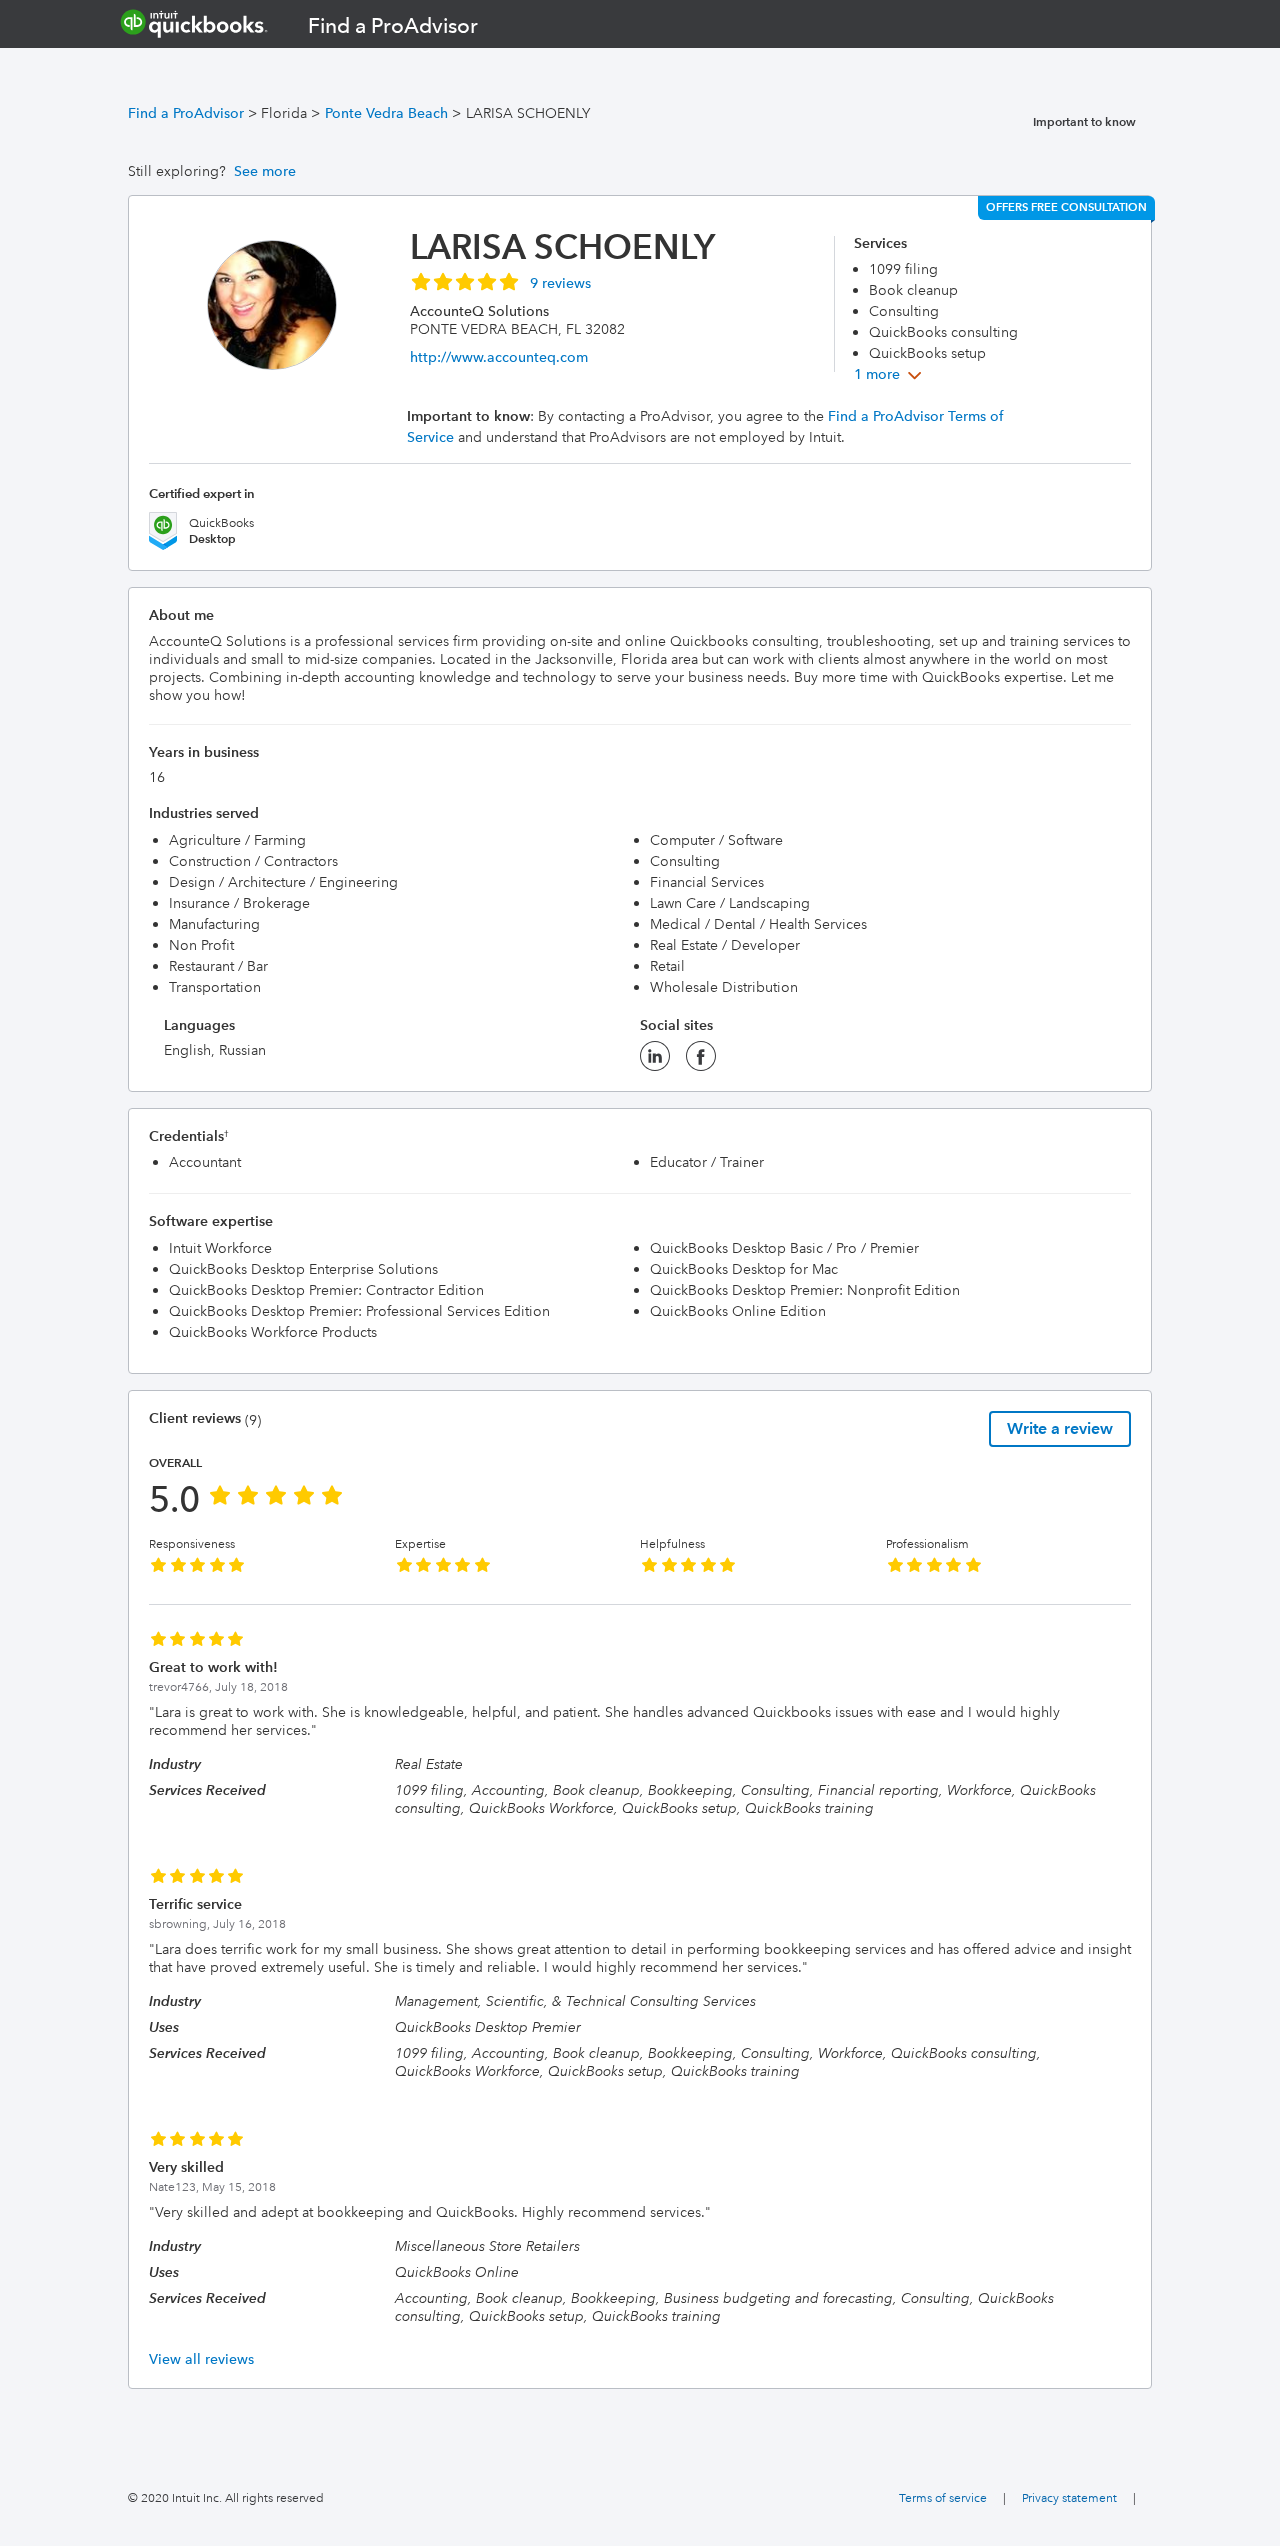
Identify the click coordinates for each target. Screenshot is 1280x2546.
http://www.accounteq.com (499, 357)
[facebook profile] (701, 1062)
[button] (500, 281)
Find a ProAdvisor (186, 113)
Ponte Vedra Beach (386, 113)
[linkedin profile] (655, 1062)
